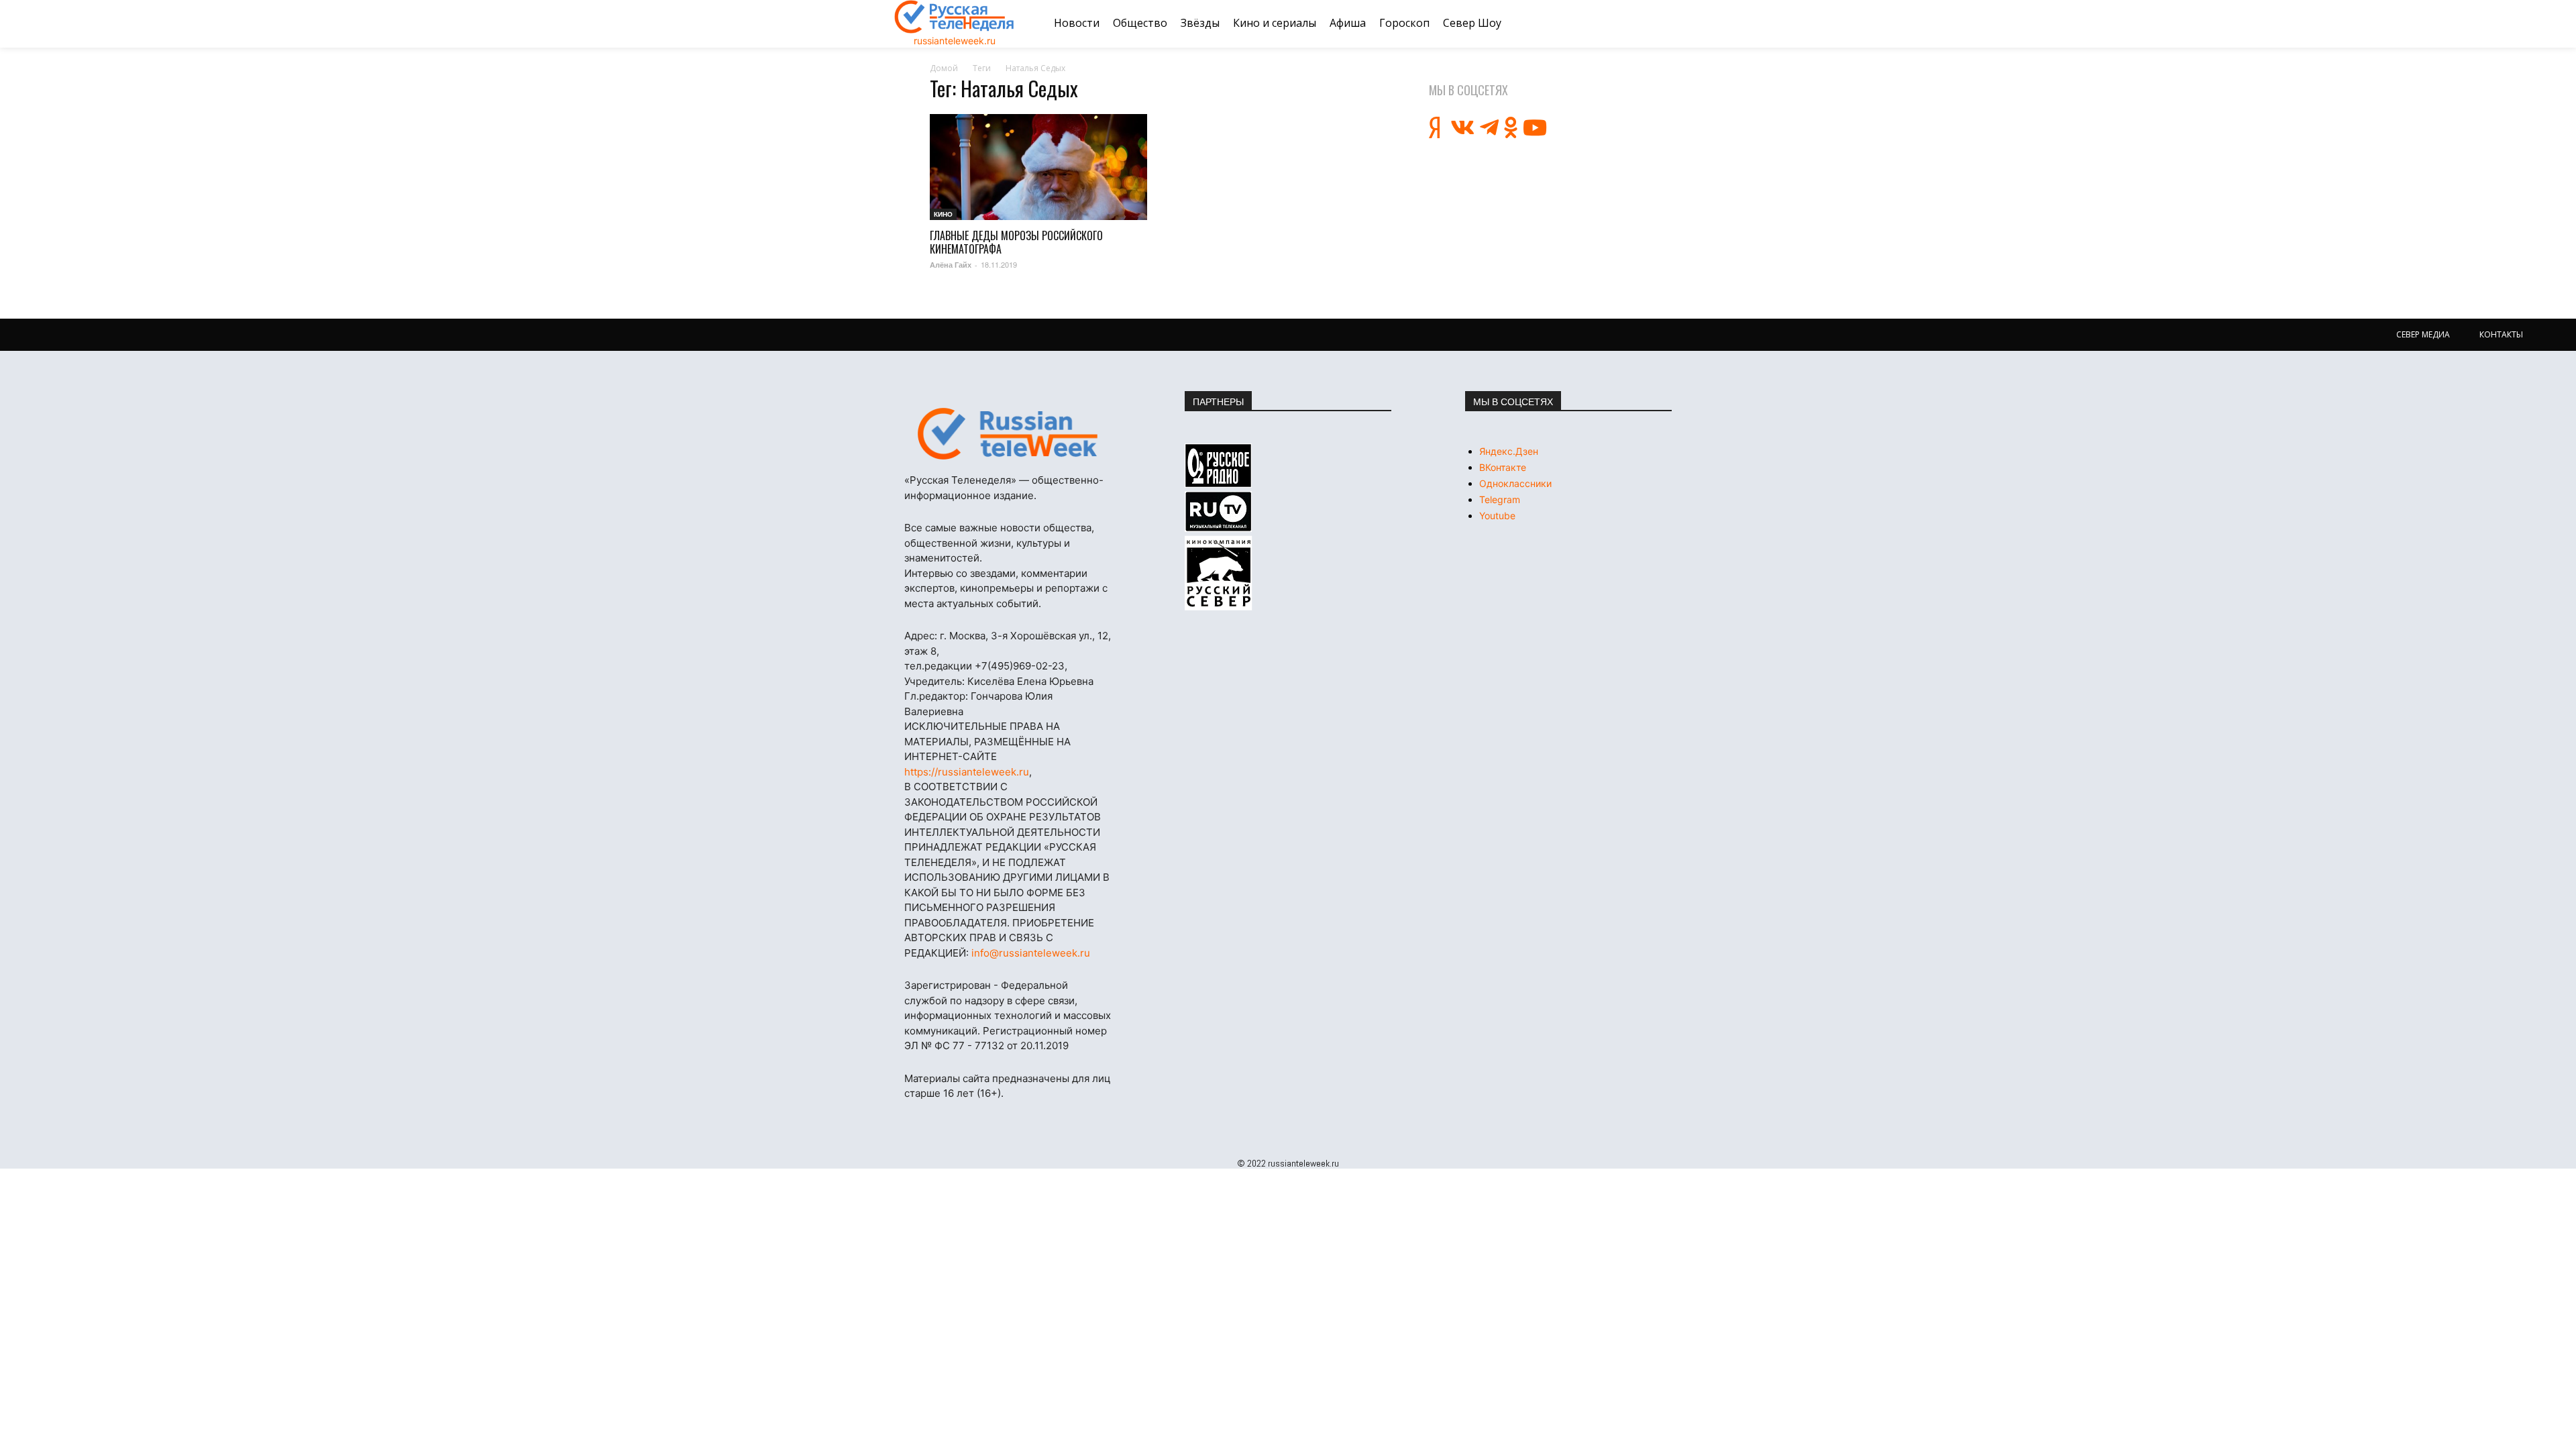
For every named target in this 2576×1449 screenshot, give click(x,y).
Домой (944, 68)
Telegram (1500, 499)
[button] (1666, 23)
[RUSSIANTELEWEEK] (955, 17)
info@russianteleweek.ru (1031, 953)
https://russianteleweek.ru (967, 772)
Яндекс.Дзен (1509, 451)
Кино (943, 214)
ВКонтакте (1503, 467)
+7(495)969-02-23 (1020, 666)
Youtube (1497, 516)
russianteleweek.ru (955, 41)
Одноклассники (1515, 483)
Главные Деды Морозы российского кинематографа (1016, 242)
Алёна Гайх (951, 265)
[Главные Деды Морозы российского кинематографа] (1038, 167)
